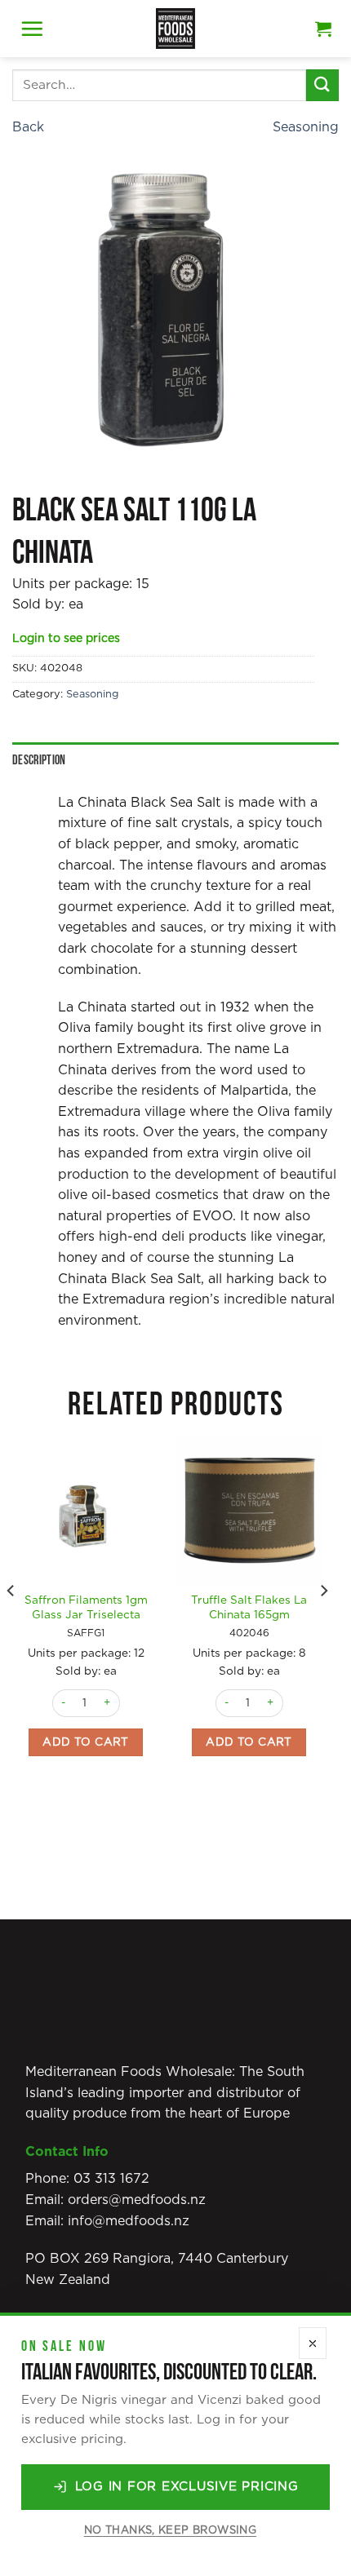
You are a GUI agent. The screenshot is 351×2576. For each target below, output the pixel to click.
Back (28, 127)
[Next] (323, 1623)
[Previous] (11, 1623)
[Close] (313, 2343)
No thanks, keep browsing (170, 2531)
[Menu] (32, 29)
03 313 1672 (111, 2179)
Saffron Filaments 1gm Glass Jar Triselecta (86, 1608)
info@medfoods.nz (129, 2221)
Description (39, 761)
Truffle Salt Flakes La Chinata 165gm (249, 1608)
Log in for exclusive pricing (187, 2487)
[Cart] (323, 29)
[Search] (322, 85)
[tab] (175, 761)
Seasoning (306, 127)
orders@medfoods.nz (137, 2200)
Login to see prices (66, 639)
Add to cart (86, 1742)
